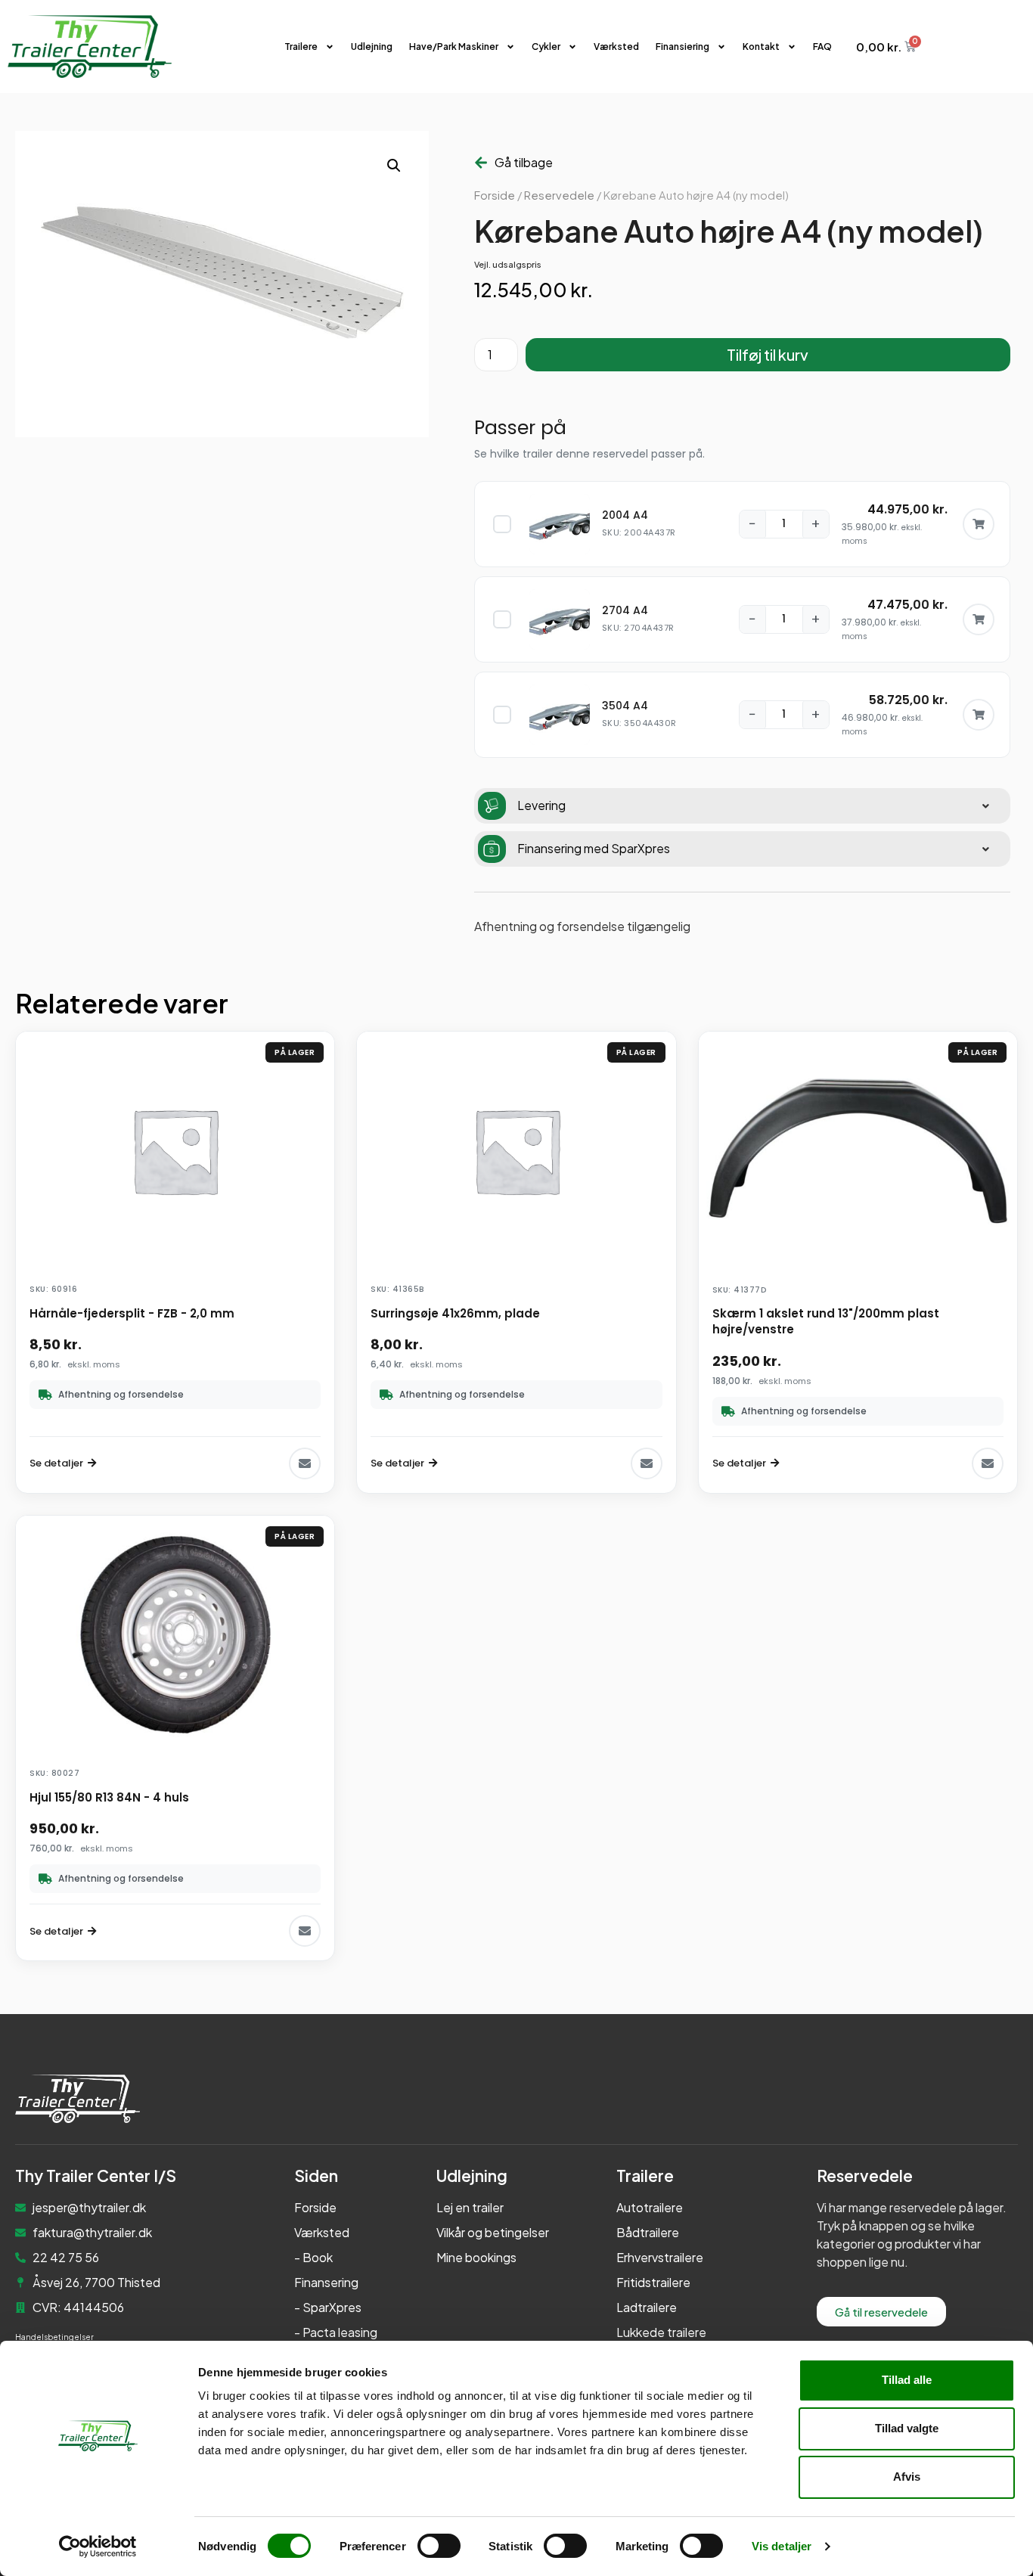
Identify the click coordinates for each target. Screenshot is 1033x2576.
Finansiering (682, 47)
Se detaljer (56, 1463)
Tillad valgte (907, 2428)
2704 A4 (625, 610)
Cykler (546, 47)
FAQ (822, 47)
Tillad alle (907, 2380)
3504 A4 (625, 706)
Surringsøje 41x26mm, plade (455, 1313)
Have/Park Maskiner (454, 47)
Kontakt (761, 47)
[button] (394, 166)
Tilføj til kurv (768, 354)
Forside (495, 195)
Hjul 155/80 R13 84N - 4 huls (109, 1797)
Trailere (301, 47)
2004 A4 (625, 515)
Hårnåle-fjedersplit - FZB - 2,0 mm (132, 1313)
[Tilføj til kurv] (979, 524)
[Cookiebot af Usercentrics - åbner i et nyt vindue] (98, 2547)
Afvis (907, 2477)
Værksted (616, 47)
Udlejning (372, 47)
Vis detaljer (782, 2546)
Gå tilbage (524, 162)
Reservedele (559, 195)
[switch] (439, 2546)
